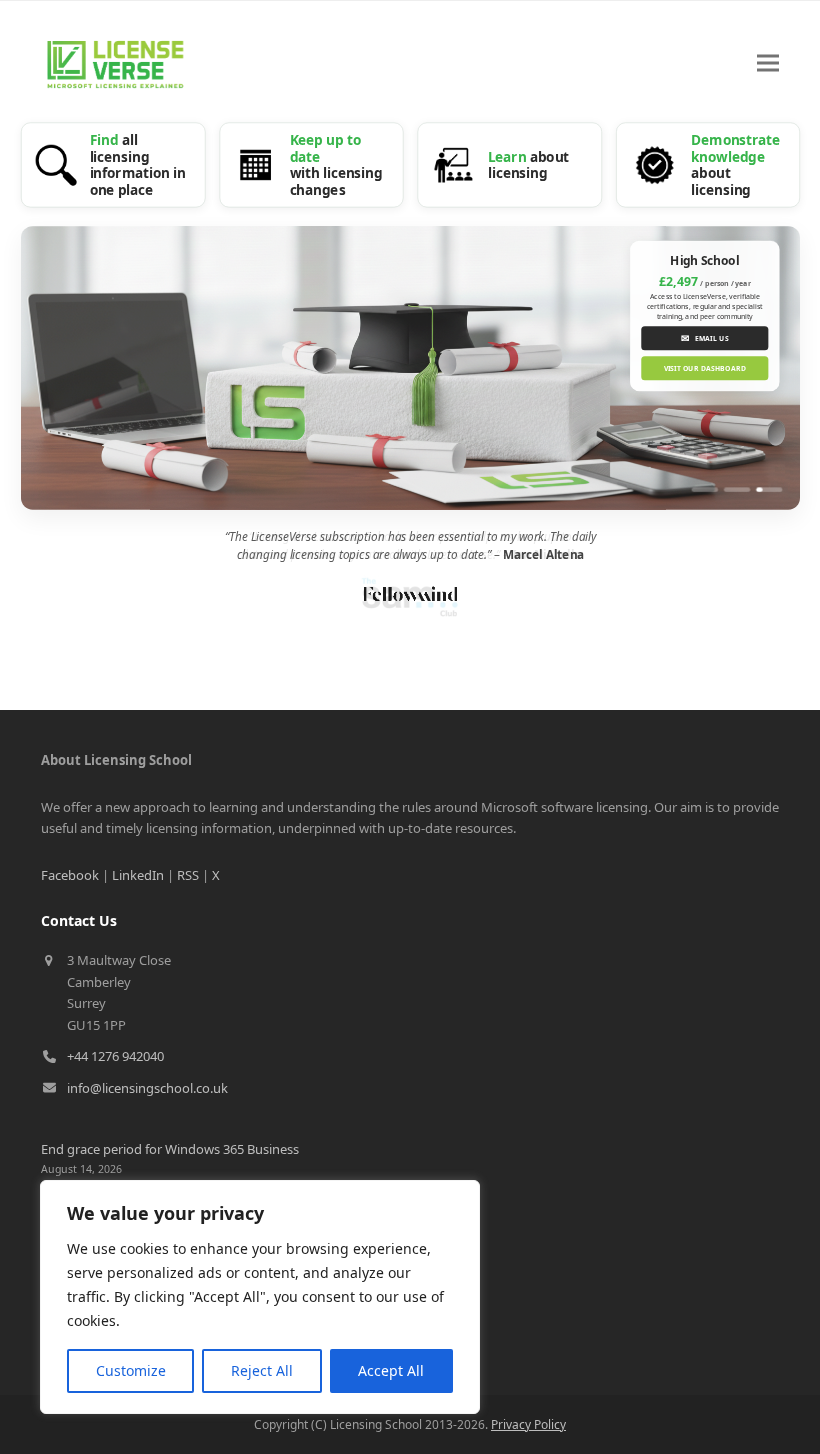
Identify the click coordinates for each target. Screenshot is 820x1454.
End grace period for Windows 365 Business (170, 1149)
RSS (188, 875)
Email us (704, 338)
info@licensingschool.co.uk (147, 1088)
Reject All (262, 1370)
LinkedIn (138, 875)
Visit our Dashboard (704, 368)
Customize (131, 1370)
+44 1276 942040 (115, 1056)
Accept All (391, 1370)
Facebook (70, 875)
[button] (768, 63)
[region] (260, 1297)
